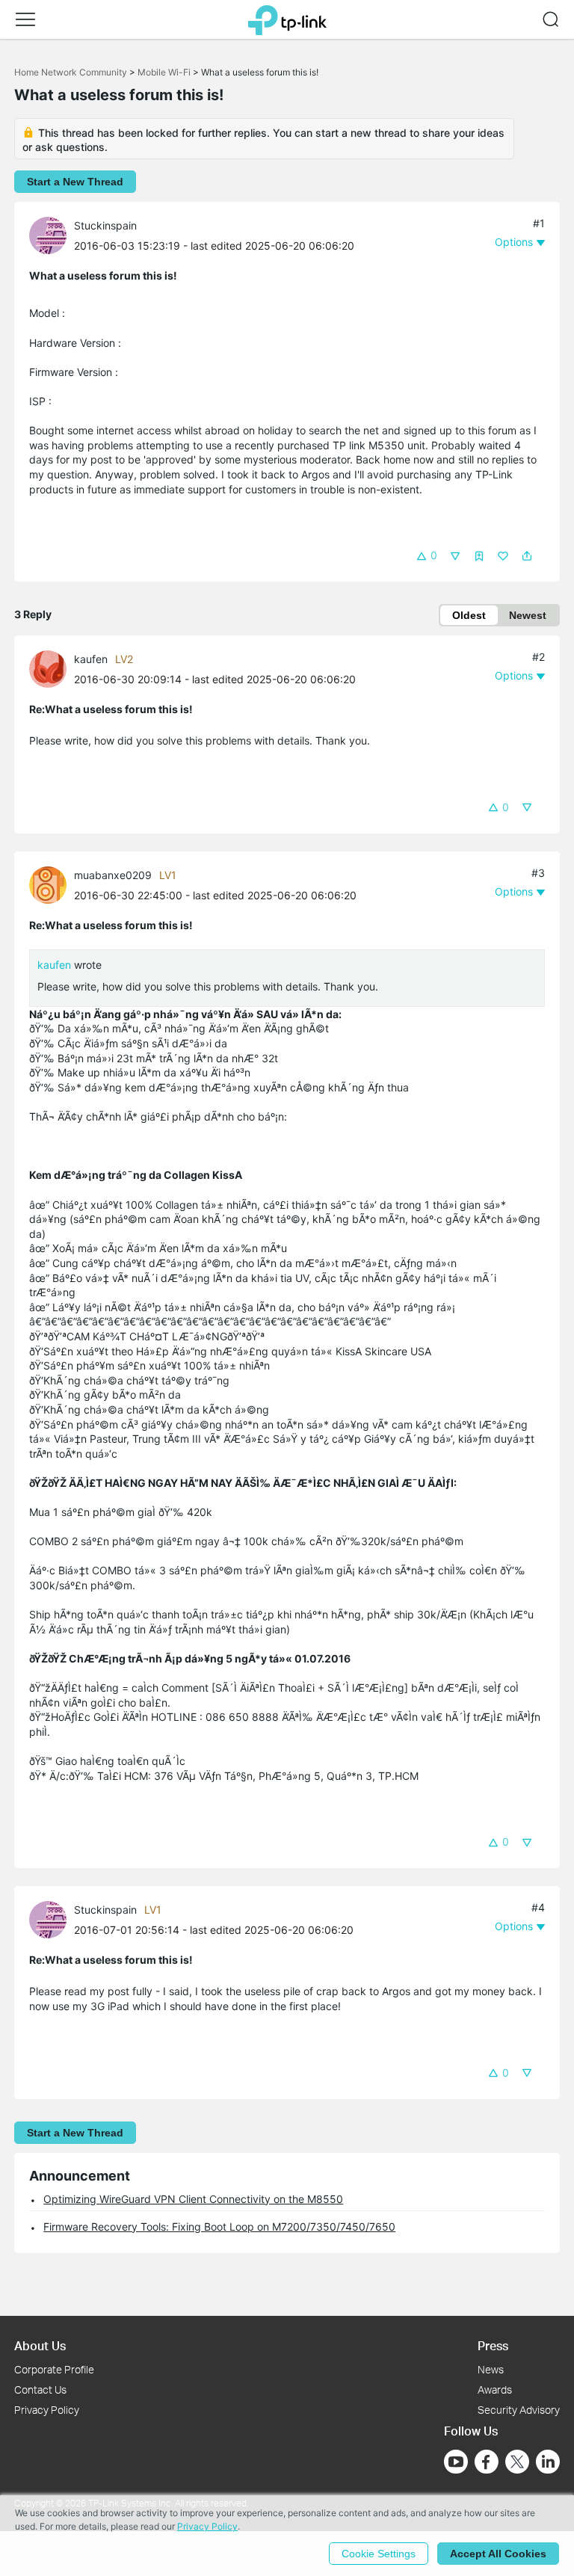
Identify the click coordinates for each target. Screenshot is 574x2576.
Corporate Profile (54, 2369)
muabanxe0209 (113, 875)
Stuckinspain (105, 225)
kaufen (91, 659)
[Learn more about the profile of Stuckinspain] (52, 234)
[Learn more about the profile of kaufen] (52, 668)
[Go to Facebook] (487, 2462)
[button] (25, 19)
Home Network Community (71, 72)
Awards (495, 2389)
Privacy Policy (47, 2410)
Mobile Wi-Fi (164, 72)
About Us (40, 2345)
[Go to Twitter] (517, 2463)
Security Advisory (519, 2410)
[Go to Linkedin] (548, 2462)
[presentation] (48, 235)
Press (493, 2345)
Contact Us (40, 2389)
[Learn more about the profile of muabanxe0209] (52, 884)
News (491, 2369)
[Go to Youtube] (456, 2462)
